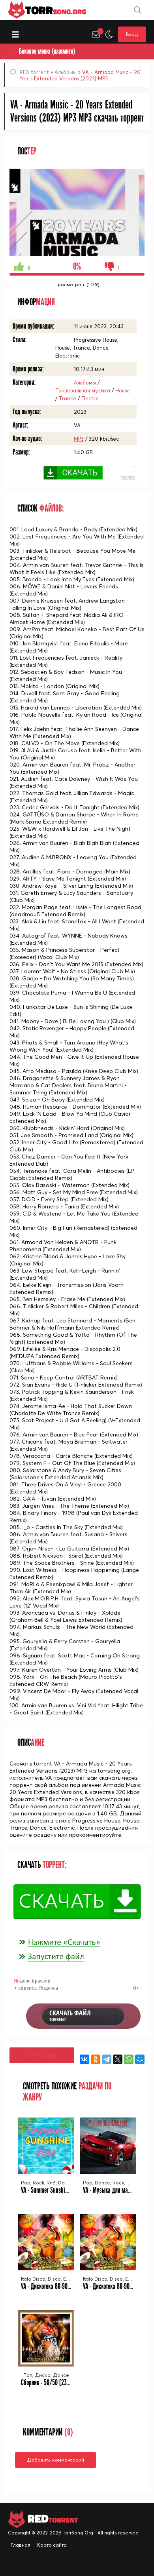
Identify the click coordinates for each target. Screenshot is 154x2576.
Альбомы (66, 72)
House (123, 390)
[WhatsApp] (129, 2059)
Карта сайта (52, 2545)
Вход (132, 34)
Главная (21, 2545)
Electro (90, 398)
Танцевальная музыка (83, 390)
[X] (118, 2059)
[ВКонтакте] (85, 2059)
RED (52, 2519)
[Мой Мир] (140, 2059)
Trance (68, 398)
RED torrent (34, 72)
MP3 (79, 439)
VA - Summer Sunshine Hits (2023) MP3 (65, 2190)
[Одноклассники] (96, 2059)
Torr (56, 10)
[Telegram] (107, 2059)
